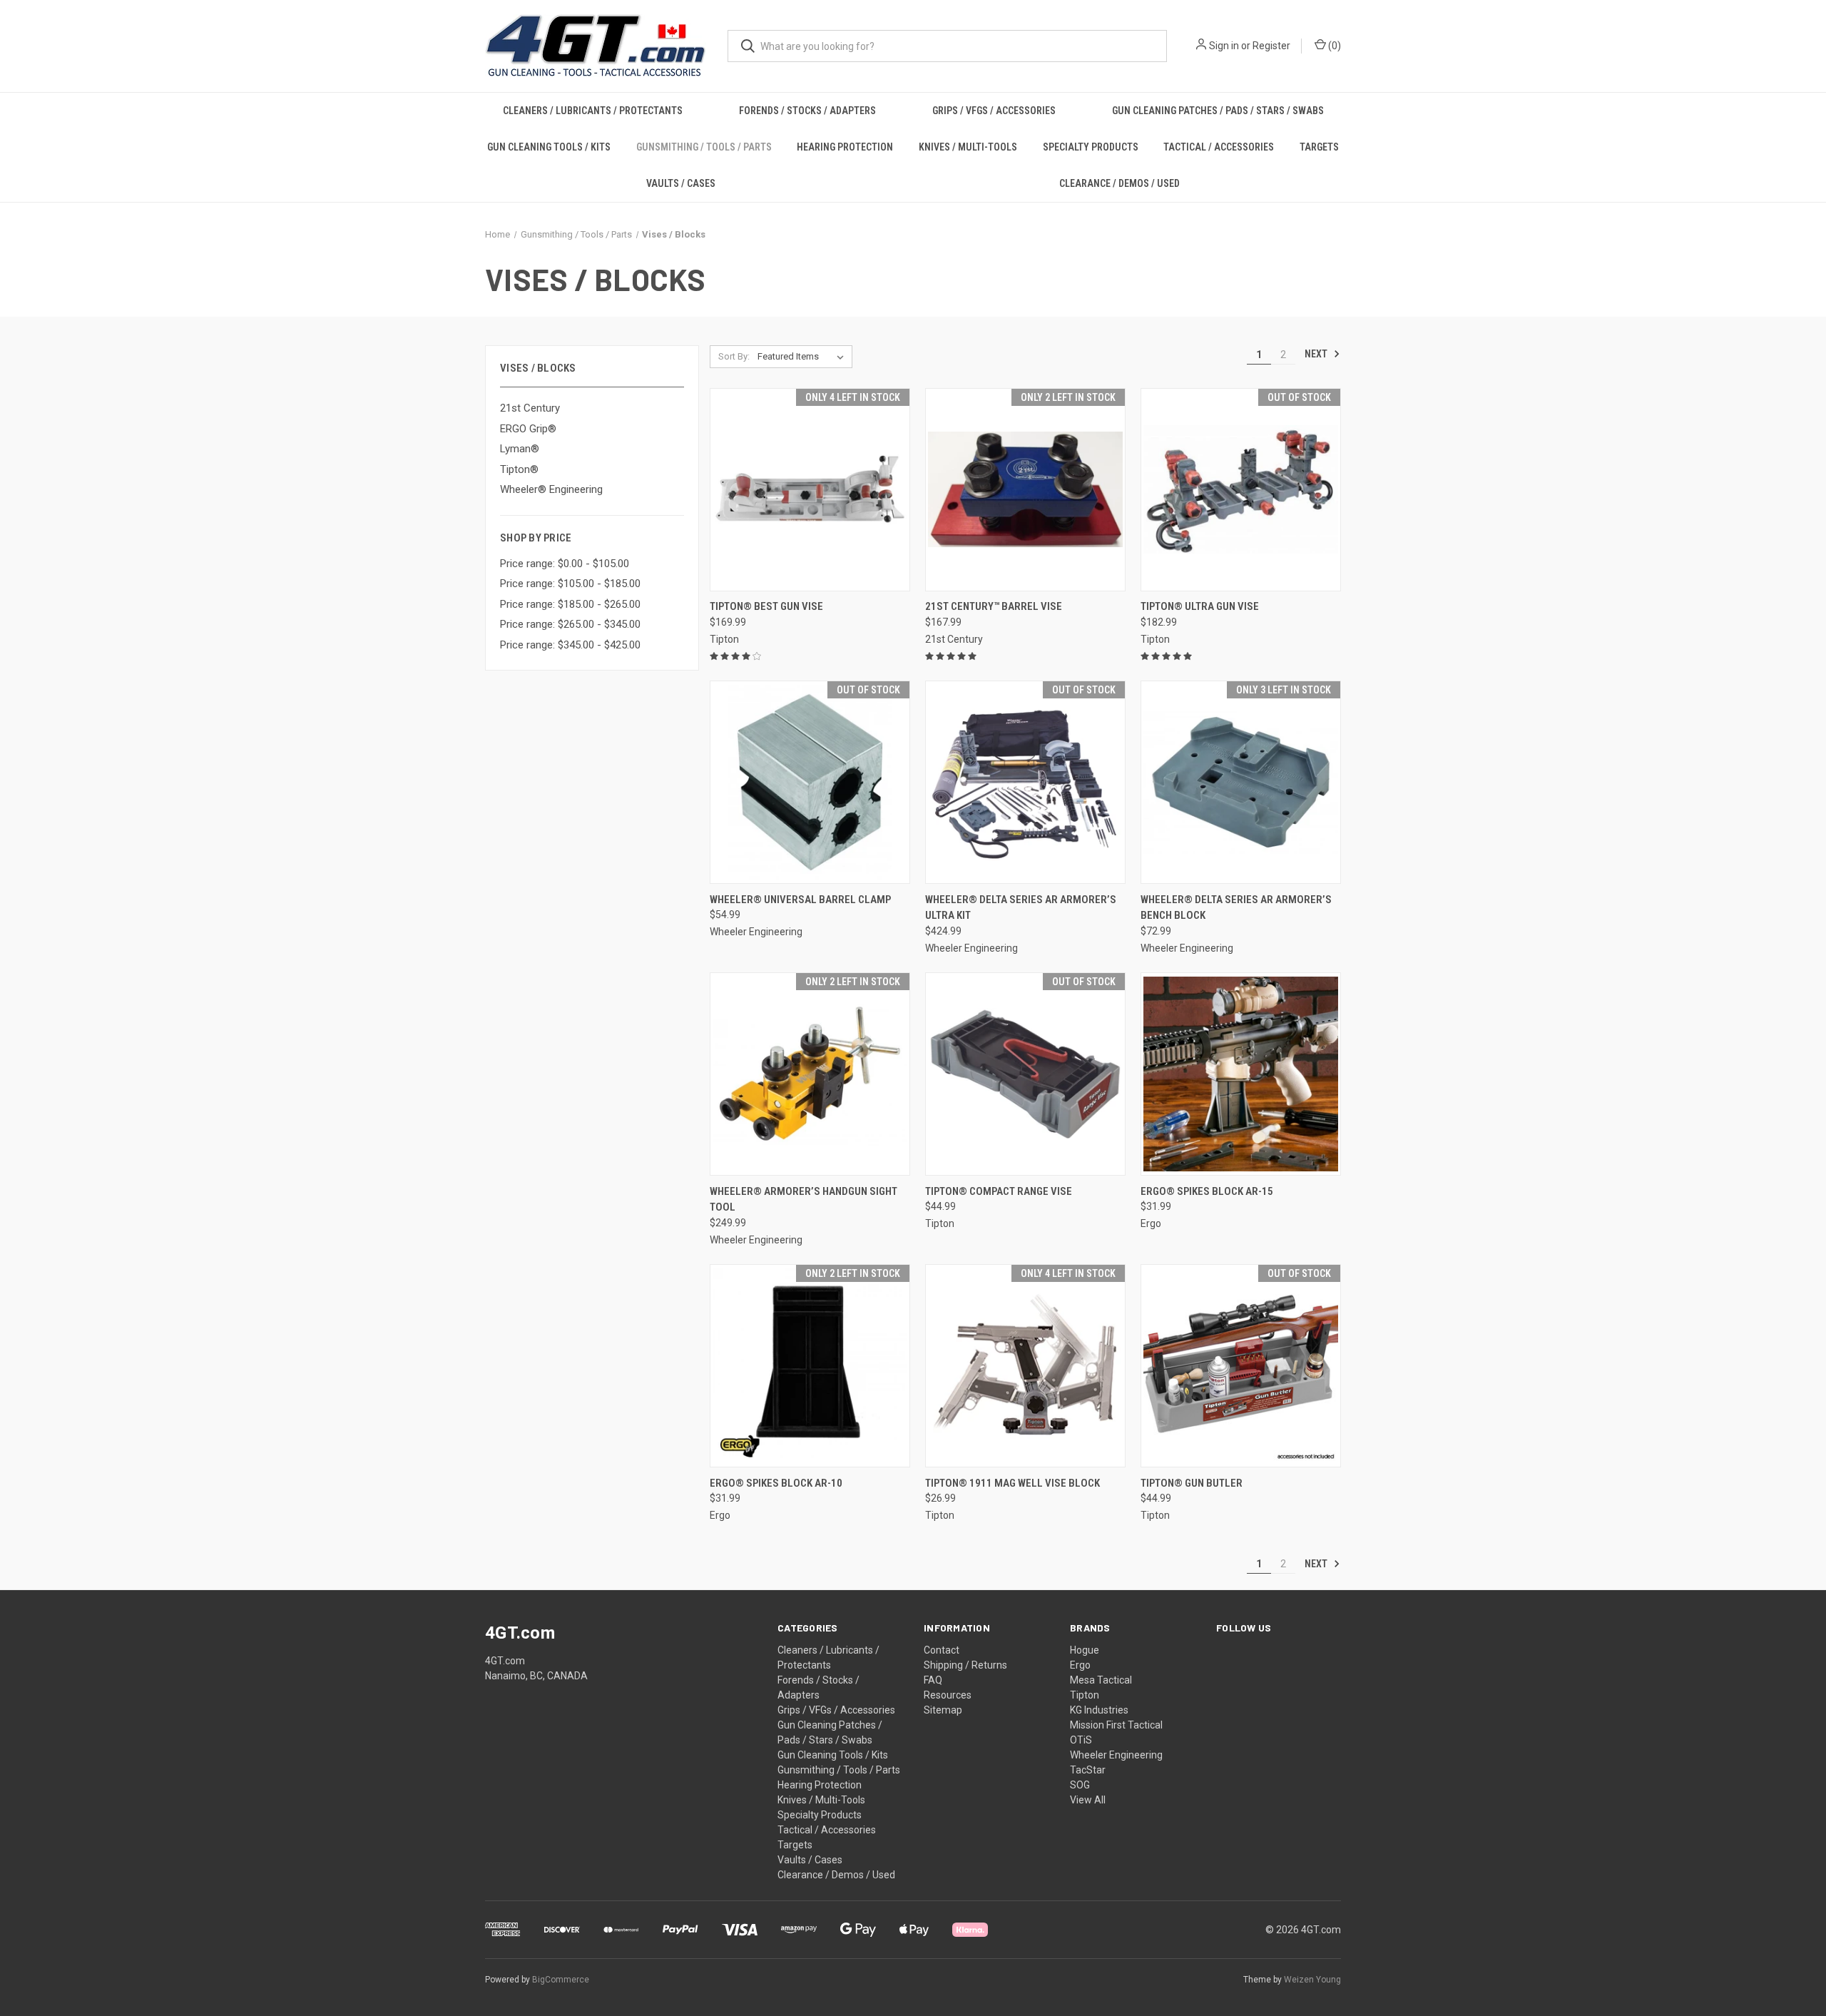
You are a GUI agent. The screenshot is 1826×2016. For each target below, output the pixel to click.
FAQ (933, 1680)
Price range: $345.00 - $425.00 (570, 645)
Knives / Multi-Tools (968, 147)
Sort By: (734, 356)
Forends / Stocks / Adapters (807, 111)
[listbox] (804, 357)
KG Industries (1099, 1710)
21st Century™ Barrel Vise (994, 606)
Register (1271, 46)
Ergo (1080, 1665)
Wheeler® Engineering (551, 489)
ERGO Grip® (528, 429)
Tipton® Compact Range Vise (999, 1191)
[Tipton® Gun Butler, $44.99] (1241, 1366)
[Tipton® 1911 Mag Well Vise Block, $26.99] (1025, 1366)
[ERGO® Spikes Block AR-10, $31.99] (810, 1366)
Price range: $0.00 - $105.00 (565, 564)
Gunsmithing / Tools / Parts (704, 147)
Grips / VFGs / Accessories (994, 111)
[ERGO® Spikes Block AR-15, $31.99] (1241, 1074)
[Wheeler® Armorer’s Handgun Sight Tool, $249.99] (810, 1074)
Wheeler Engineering (1116, 1755)
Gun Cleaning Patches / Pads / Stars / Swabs (1218, 111)
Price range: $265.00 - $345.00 (570, 624)
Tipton (1085, 1695)
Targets (1319, 147)
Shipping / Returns (965, 1665)
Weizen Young (1312, 1980)
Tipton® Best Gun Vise (766, 606)
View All (1088, 1800)
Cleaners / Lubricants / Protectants (593, 111)
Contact (942, 1650)
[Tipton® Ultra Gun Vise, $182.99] (1241, 490)
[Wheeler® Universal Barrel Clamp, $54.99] (810, 782)
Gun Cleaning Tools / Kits (549, 147)
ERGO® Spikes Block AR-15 (1207, 1191)
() (1333, 46)
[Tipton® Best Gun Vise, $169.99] (810, 490)
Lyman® (520, 449)
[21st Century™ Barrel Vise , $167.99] (1025, 490)
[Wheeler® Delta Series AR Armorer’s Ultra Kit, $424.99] (1025, 782)
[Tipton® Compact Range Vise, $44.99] (1025, 1074)
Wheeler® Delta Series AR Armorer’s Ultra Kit (1021, 908)
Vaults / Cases (681, 183)
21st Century (530, 408)
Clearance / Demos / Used (1119, 183)
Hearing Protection (845, 147)
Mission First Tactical (1116, 1725)
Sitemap (943, 1710)
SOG (1080, 1785)
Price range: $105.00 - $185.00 (570, 584)
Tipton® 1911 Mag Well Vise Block (1013, 1483)
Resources (948, 1695)
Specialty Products (1091, 147)
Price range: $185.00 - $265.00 (570, 604)
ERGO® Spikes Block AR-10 (776, 1483)
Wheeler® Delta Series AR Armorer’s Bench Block (1236, 908)
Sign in (1224, 46)
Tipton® (519, 469)
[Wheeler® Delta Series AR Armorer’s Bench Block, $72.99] (1241, 782)
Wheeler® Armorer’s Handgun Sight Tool (804, 1200)
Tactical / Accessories (1219, 147)
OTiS (1081, 1740)
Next (1317, 354)
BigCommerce (561, 1980)
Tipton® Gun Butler (1192, 1483)
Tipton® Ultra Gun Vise (1200, 606)
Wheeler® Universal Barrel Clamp (800, 900)
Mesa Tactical (1101, 1680)
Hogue (1085, 1650)
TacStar (1088, 1770)
